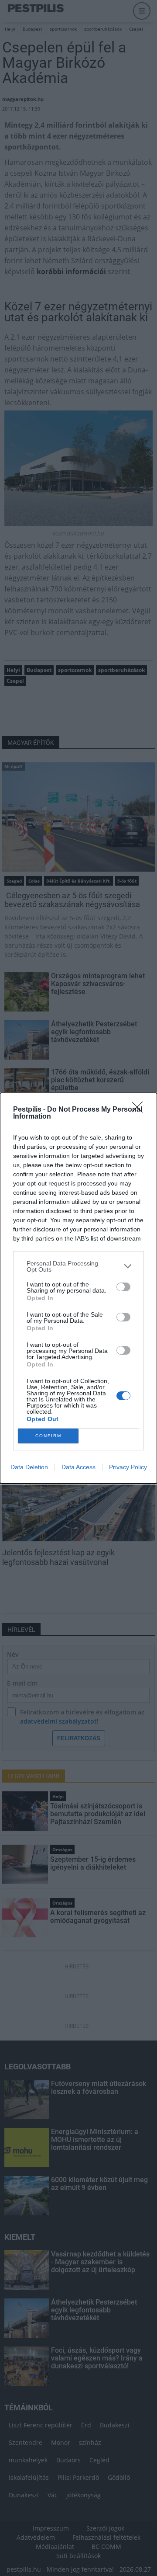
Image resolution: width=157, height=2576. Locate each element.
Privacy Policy (128, 1467)
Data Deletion (29, 1467)
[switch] (123, 1287)
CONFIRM (48, 1436)
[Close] (140, 1110)
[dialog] (78, 1288)
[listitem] (78, 1266)
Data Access (78, 1467)
